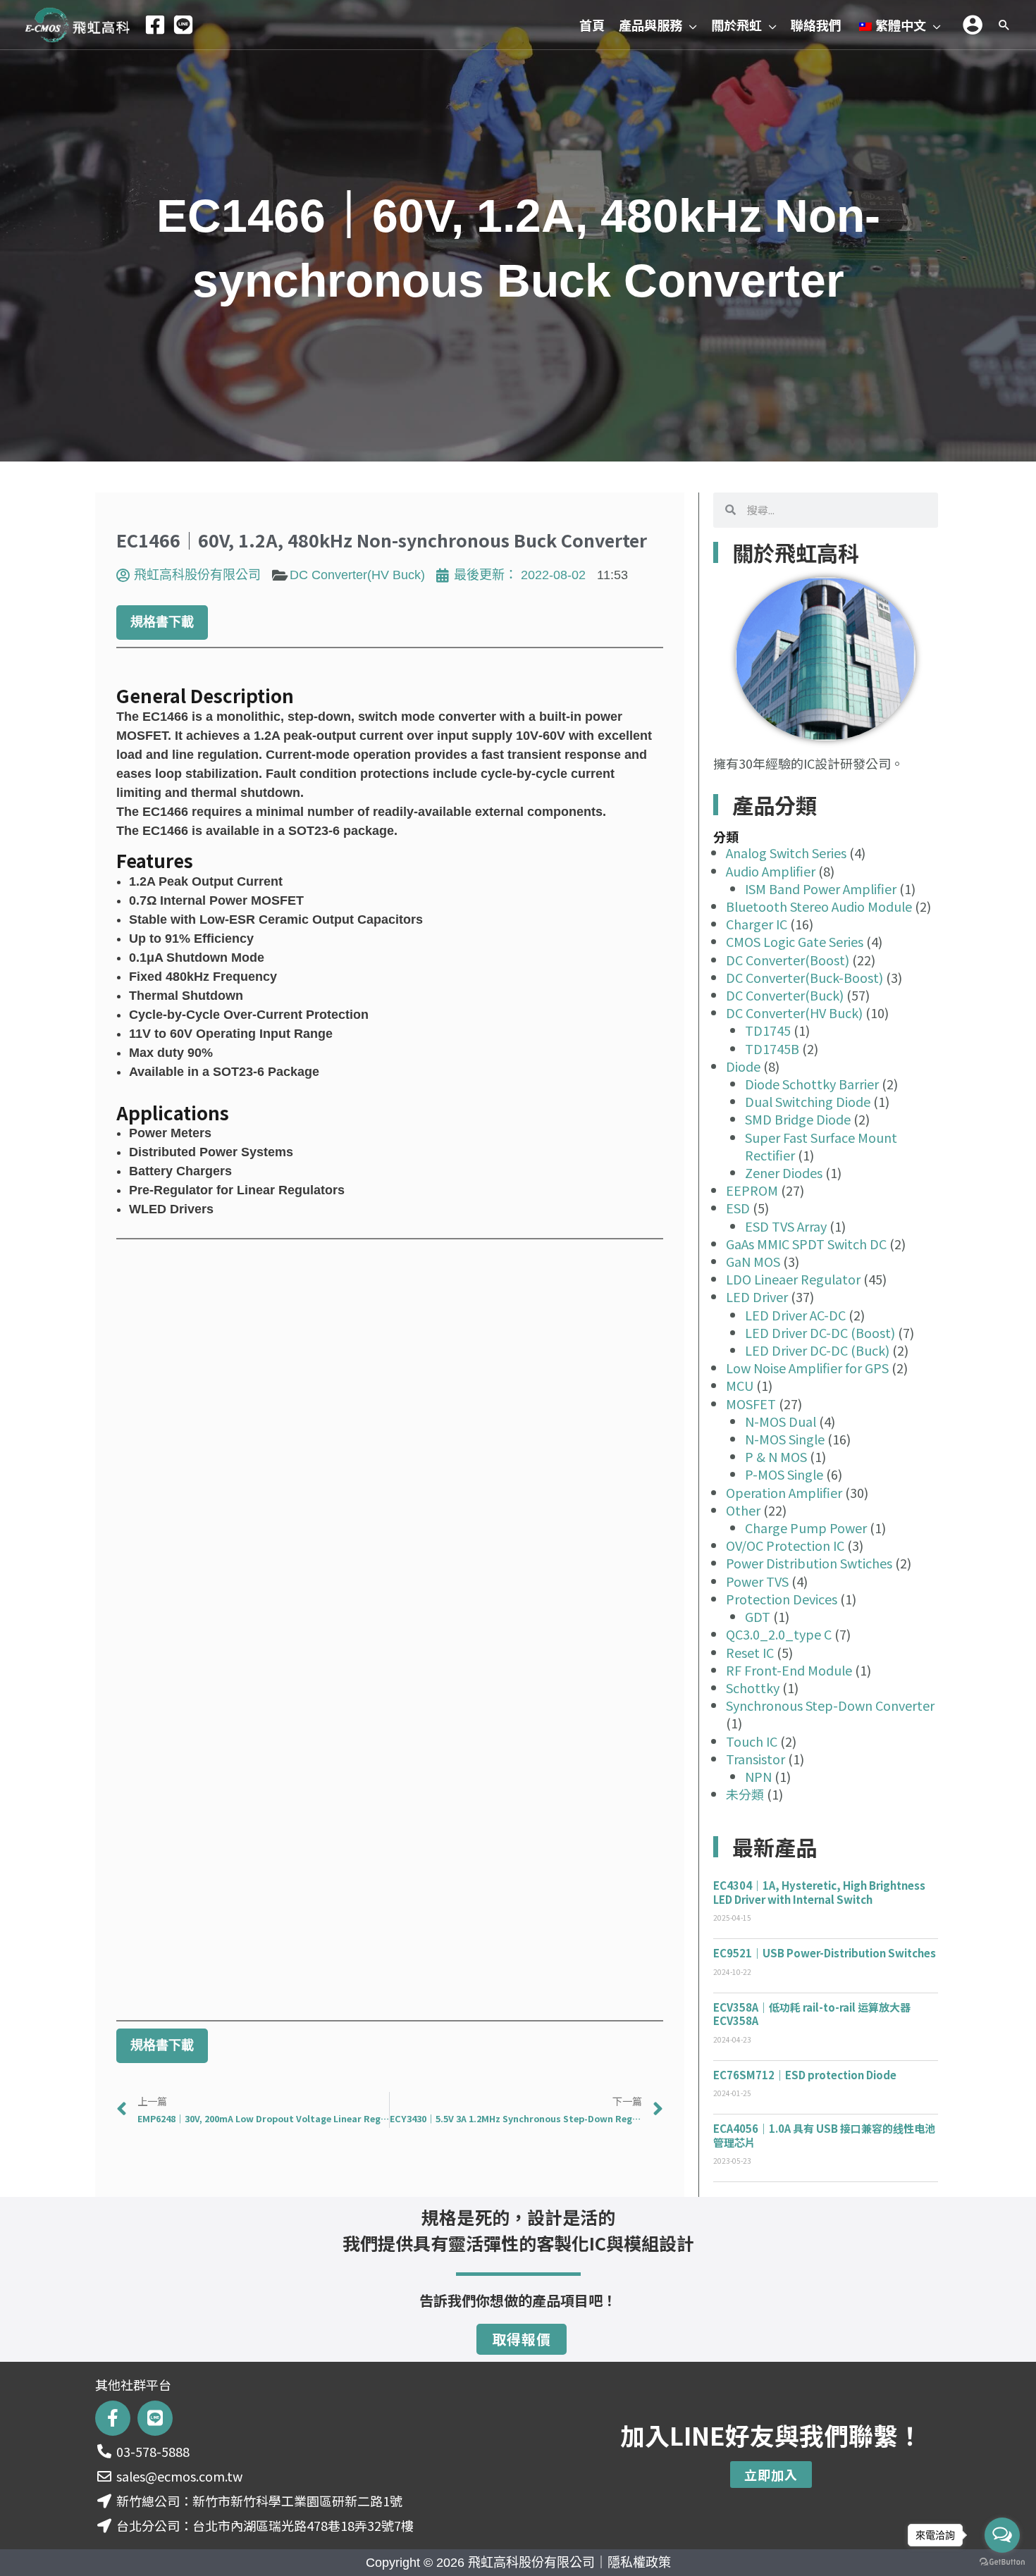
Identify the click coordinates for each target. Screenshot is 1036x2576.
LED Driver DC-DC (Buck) (817, 1350)
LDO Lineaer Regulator (793, 1279)
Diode (743, 1066)
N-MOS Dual (781, 1421)
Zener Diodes (784, 1172)
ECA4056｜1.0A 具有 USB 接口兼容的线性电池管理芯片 (824, 2135)
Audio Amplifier (771, 871)
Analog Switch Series (786, 853)
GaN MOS (753, 1261)
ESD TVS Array (786, 1226)
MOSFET (751, 1404)
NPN (758, 1776)
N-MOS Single (785, 1439)
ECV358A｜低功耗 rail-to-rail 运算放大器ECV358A (812, 2014)
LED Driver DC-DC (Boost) (820, 1332)
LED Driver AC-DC (795, 1315)
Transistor (756, 1759)
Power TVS (757, 1581)
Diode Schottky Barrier (812, 1084)
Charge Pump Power (806, 1528)
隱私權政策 (639, 2563)
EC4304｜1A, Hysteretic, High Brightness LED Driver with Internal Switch (819, 1892)
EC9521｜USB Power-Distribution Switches (825, 1953)
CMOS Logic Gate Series (795, 941)
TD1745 (768, 1030)
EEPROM (752, 1190)
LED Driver (757, 1296)
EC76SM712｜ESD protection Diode (805, 2075)
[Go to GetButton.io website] (1002, 2562)
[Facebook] (155, 25)
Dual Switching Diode (808, 1101)
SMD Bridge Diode (798, 1119)
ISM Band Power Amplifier (821, 888)
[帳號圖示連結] (973, 25)
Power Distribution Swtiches (809, 1563)
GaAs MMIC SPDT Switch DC (806, 1244)
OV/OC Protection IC (785, 1545)
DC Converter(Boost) (788, 960)
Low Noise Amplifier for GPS (807, 1368)
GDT (758, 1616)
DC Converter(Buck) (785, 995)
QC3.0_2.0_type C (779, 1634)
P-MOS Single (784, 1474)
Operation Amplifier (784, 1492)
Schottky (753, 1688)
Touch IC (752, 1741)
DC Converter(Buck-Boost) (804, 977)
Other (743, 1510)
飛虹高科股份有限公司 (531, 2563)
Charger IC (757, 924)
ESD (738, 1208)
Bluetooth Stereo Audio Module (819, 906)
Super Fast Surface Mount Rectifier (821, 1146)
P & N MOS (776, 1456)
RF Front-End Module (789, 1670)
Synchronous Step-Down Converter (830, 1705)
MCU (740, 1385)
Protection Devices (782, 1599)
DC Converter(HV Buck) (357, 575)
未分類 (745, 1794)
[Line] (183, 25)
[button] (690, 25)
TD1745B (772, 1048)
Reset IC (750, 1652)
